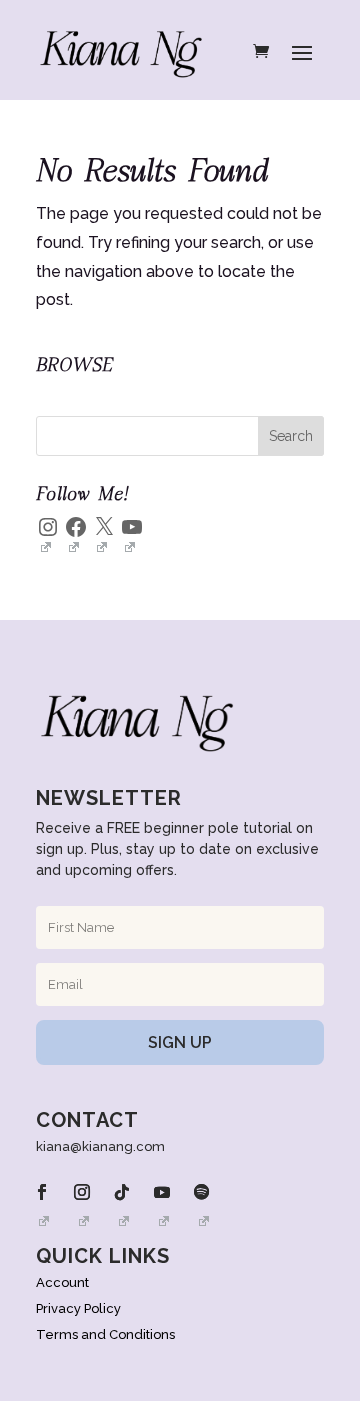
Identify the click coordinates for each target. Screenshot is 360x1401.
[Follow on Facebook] (42, 1192)
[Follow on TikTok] (122, 1192)
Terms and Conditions (105, 1334)
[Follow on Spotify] (202, 1192)
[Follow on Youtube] (162, 1192)
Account (62, 1282)
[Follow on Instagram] (82, 1192)
